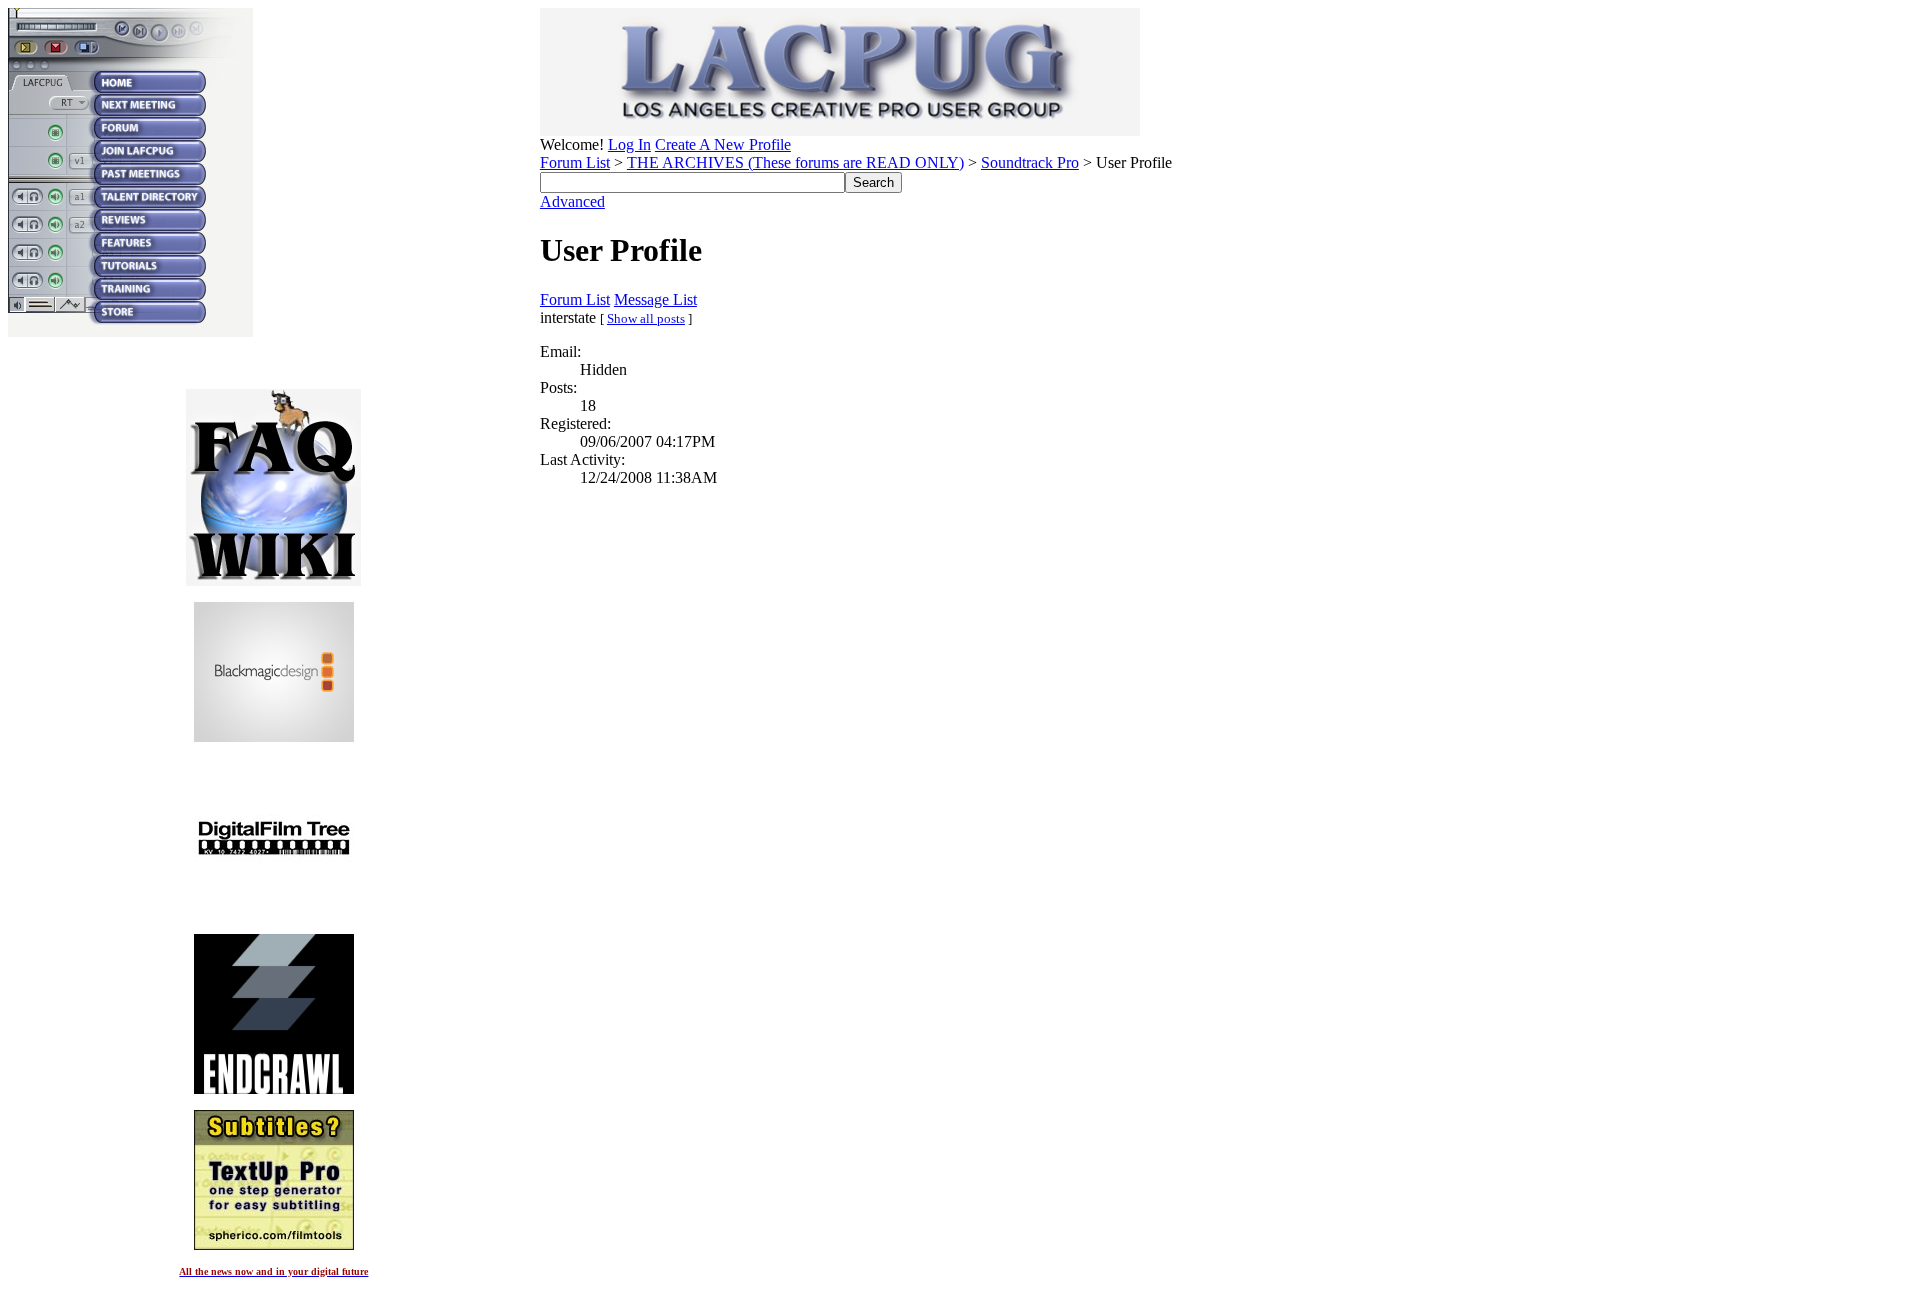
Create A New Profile (723, 144)
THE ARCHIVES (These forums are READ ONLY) (795, 162)
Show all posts (646, 318)
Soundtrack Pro (1030, 162)
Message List (655, 299)
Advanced (572, 201)
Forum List (575, 162)
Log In (629, 144)
